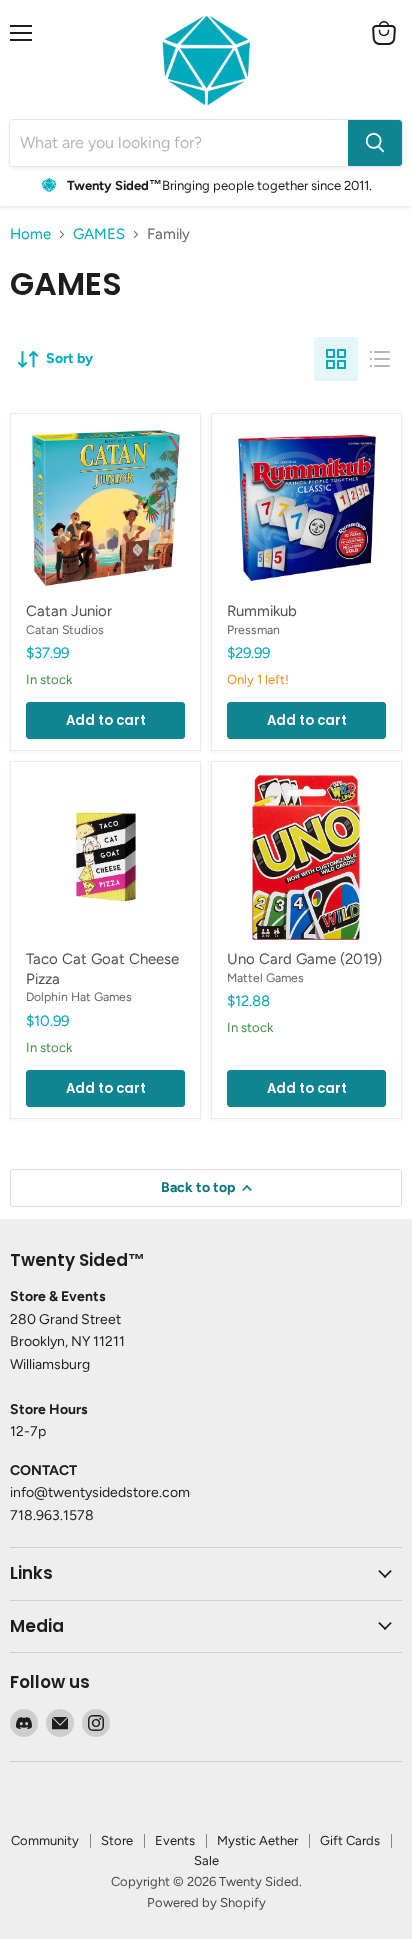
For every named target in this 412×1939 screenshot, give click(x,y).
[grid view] (336, 359)
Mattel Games (265, 977)
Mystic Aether (257, 1840)
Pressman (253, 629)
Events (175, 1840)
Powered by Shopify (206, 1902)
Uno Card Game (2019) (304, 959)
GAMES (99, 234)
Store (117, 1840)
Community (45, 1840)
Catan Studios (65, 629)
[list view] (380, 359)
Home (30, 234)
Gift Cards (350, 1840)
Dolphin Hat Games (79, 996)
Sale (206, 1860)
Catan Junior (69, 611)
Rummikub (262, 611)
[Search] (375, 143)
